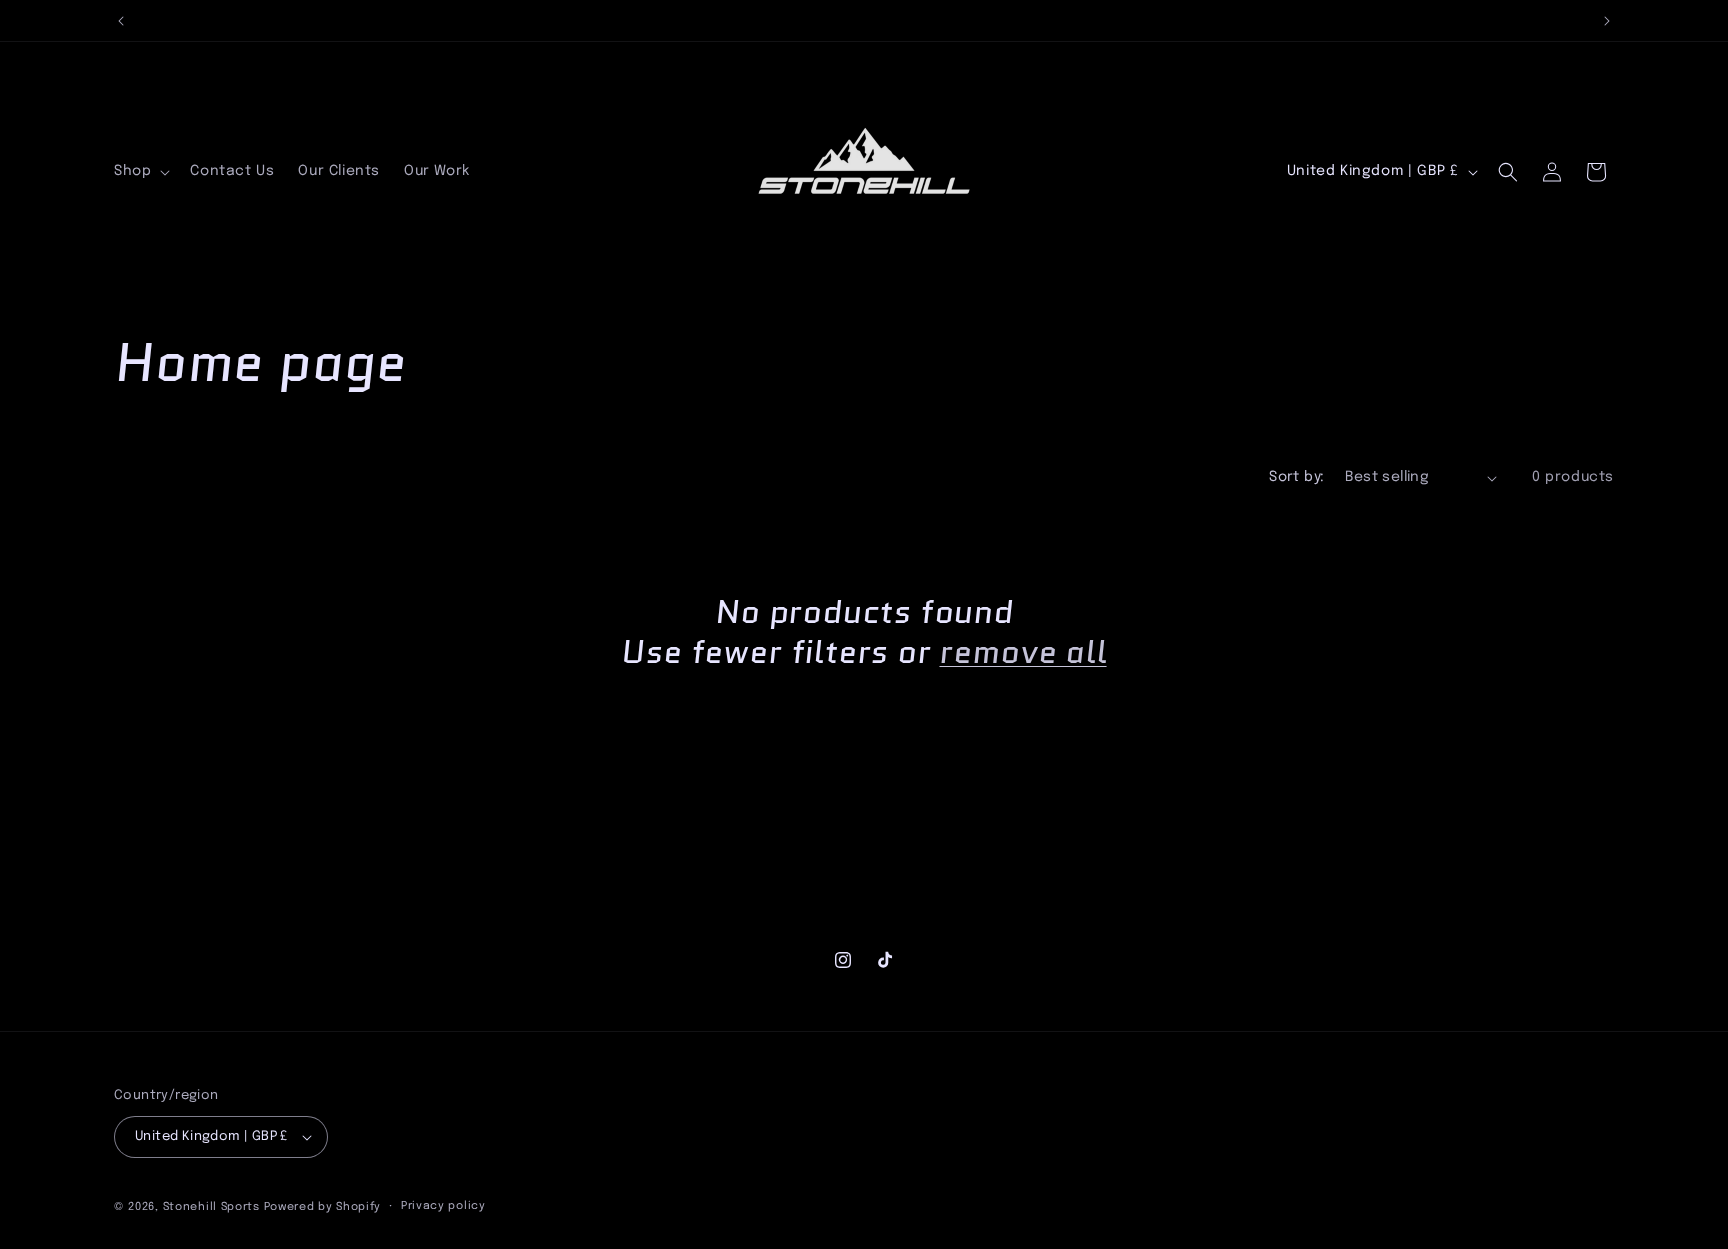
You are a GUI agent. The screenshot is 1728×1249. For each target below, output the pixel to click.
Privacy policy (443, 1206)
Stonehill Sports (211, 1207)
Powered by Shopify (323, 1207)
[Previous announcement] (121, 21)
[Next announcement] (1607, 21)
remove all (1022, 653)
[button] (140, 172)
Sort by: (1296, 477)
